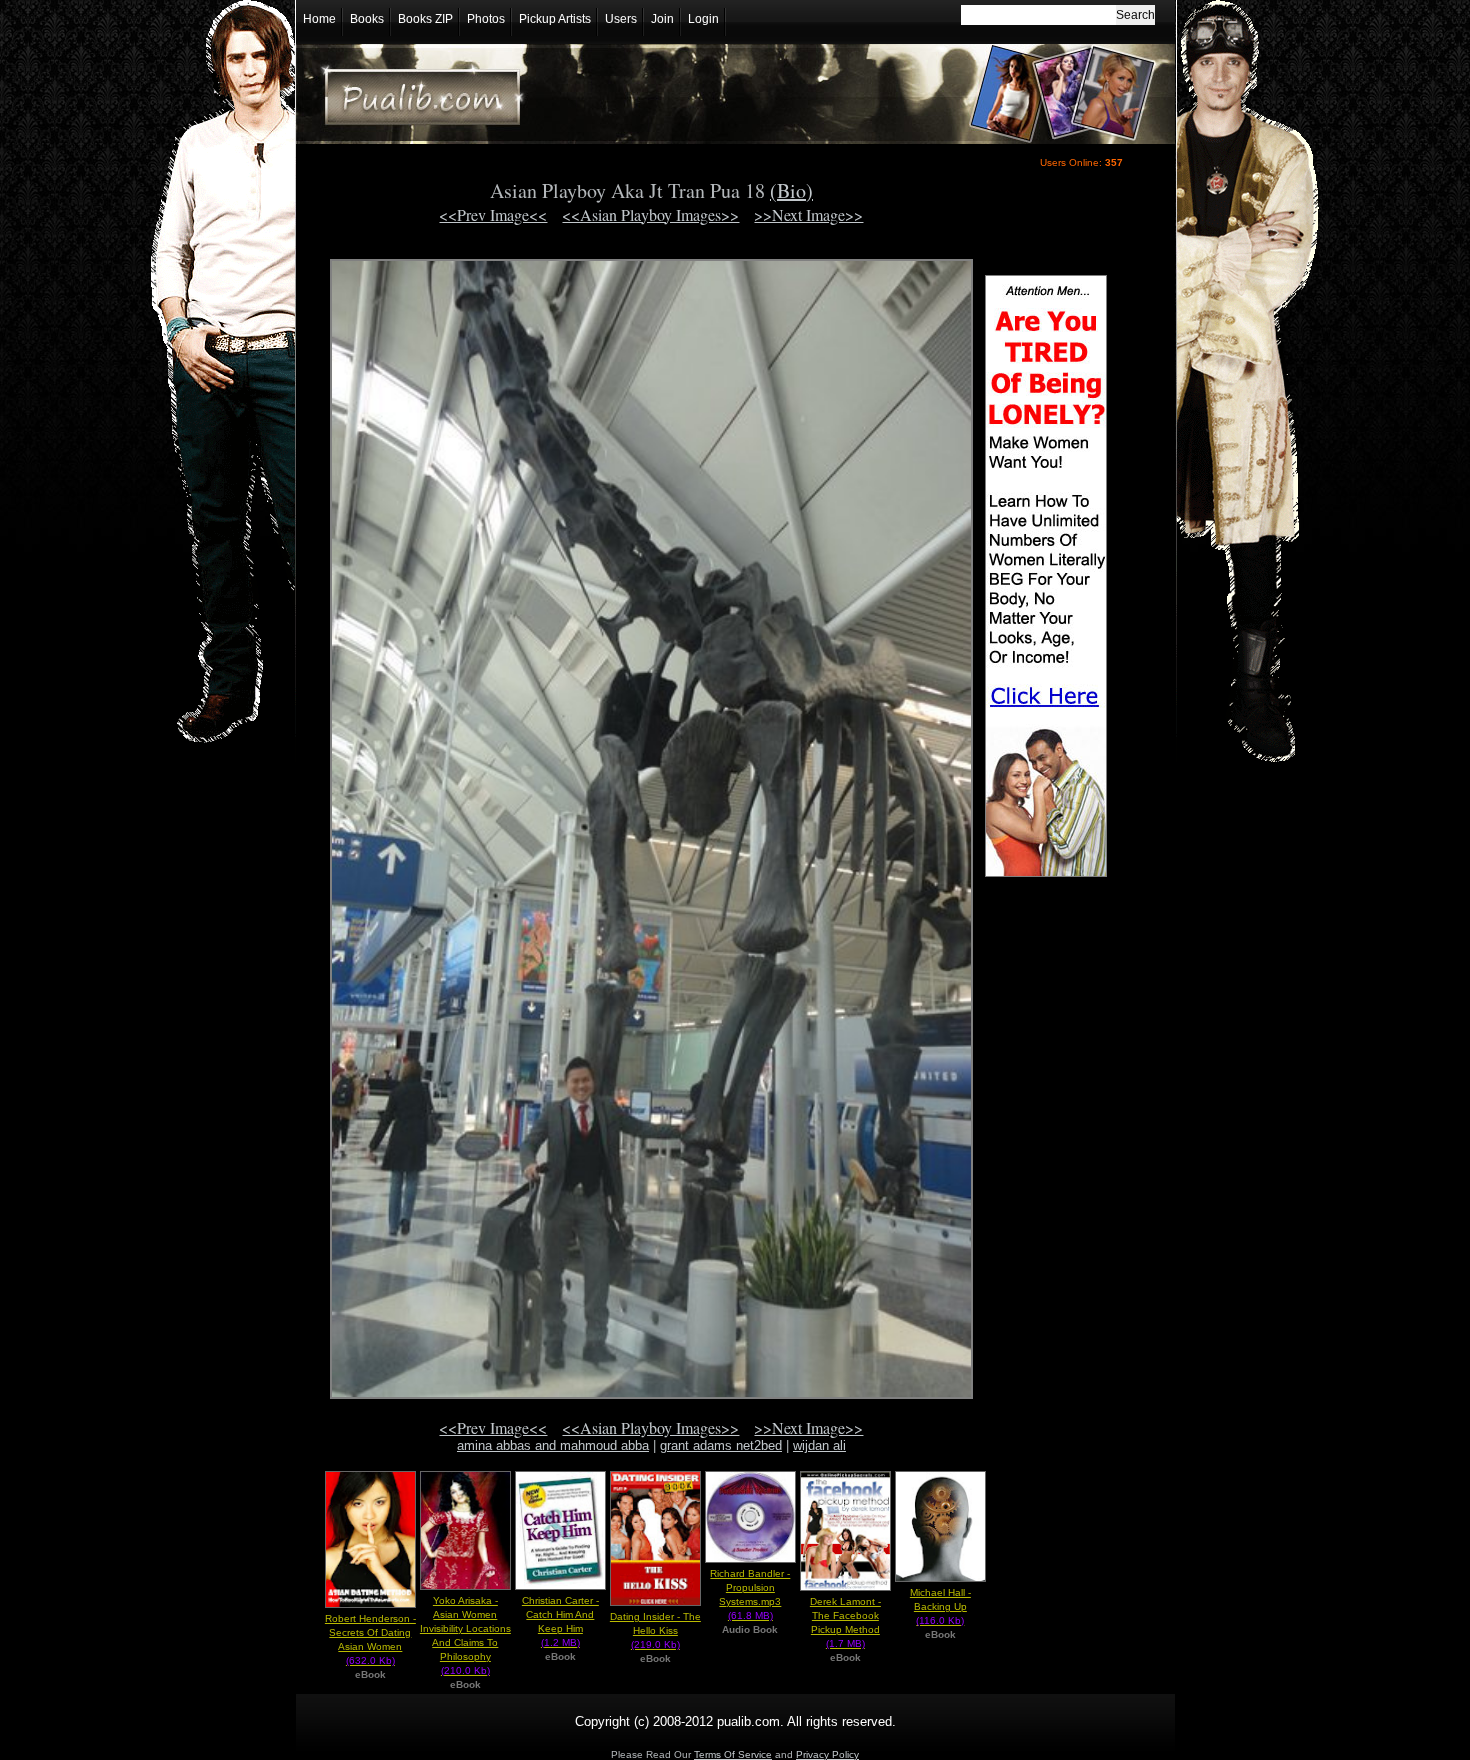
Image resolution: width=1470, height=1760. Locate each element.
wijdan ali (819, 1445)
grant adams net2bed (721, 1445)
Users (621, 19)
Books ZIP (425, 19)
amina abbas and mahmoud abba (553, 1445)
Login (703, 19)
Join (662, 19)
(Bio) (791, 190)
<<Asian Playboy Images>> (650, 214)
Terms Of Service (733, 1754)
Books (367, 19)
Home (319, 19)
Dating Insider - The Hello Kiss (655, 1630)
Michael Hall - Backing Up (940, 1606)
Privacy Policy (827, 1754)
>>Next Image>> (808, 214)
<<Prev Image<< (493, 214)
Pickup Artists (555, 19)
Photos (486, 19)
